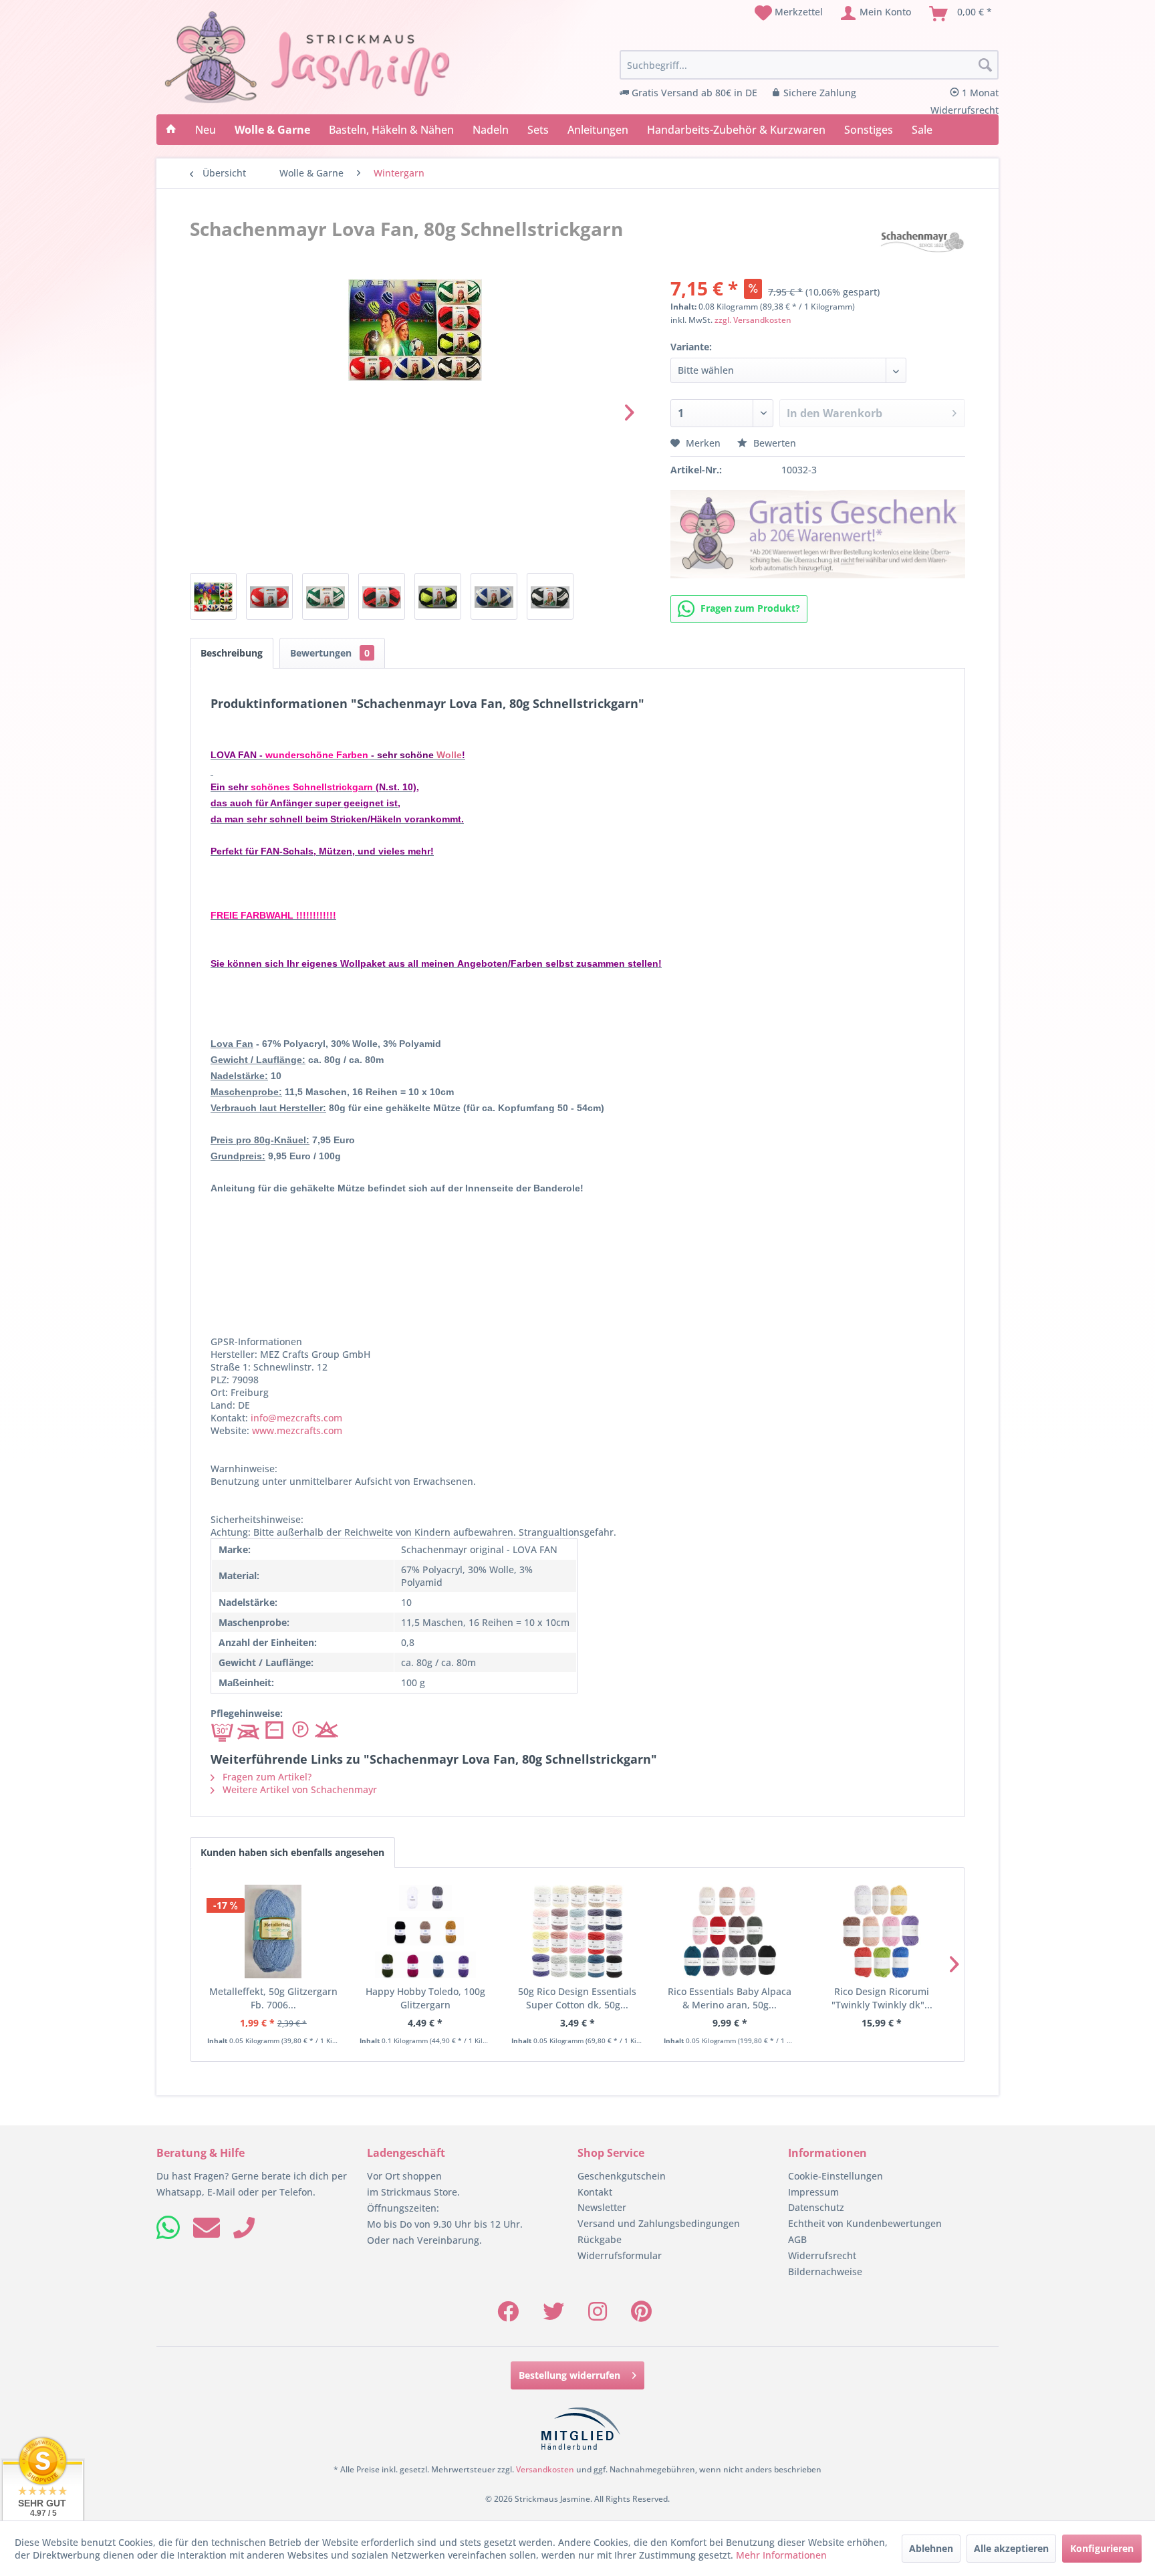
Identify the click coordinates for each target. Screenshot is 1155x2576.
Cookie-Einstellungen (836, 2176)
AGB (797, 2239)
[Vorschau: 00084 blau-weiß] (494, 596)
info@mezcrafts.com (296, 1418)
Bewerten (773, 443)
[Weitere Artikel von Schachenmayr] (922, 242)
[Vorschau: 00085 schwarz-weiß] (550, 596)
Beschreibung (232, 653)
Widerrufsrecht (822, 2255)
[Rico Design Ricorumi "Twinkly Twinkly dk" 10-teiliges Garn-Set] (882, 1931)
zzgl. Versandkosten (753, 320)
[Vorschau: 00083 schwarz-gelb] (438, 596)
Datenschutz (816, 2207)
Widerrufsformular (620, 2255)
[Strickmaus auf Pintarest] (641, 2316)
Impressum (813, 2192)
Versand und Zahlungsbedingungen (659, 2223)
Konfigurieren (1102, 2548)
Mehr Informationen (781, 2555)
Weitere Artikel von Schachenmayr (298, 1789)
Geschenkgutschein (622, 2176)
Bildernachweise (825, 2271)
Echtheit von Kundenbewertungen (865, 2223)
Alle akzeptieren (1011, 2548)
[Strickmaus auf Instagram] (598, 2316)
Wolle (449, 755)
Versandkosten (545, 2469)
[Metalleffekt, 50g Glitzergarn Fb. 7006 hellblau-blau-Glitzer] (273, 1931)
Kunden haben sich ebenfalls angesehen (292, 1852)
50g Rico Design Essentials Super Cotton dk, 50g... (577, 1998)
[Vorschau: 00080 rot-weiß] (269, 596)
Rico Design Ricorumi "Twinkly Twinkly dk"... (882, 1998)
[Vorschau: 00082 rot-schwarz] (382, 596)
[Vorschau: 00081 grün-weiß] (326, 596)
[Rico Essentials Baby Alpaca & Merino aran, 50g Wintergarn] (730, 1931)
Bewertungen (330, 653)
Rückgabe (600, 2239)
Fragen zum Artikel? (266, 1777)
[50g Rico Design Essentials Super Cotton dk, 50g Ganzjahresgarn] (577, 1931)
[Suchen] (985, 66)
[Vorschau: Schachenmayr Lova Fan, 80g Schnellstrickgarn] (213, 596)
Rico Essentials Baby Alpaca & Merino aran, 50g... (730, 1998)
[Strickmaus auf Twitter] (553, 2316)
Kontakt (595, 2192)
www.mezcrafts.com (297, 1430)
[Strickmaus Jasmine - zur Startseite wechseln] (307, 57)
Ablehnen (931, 2548)
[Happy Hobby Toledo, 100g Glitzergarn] (426, 1931)
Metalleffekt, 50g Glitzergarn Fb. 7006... (273, 1998)
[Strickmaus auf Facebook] (508, 2316)
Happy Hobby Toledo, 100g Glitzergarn (425, 1998)
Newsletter (602, 2207)
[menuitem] (789, 13)
